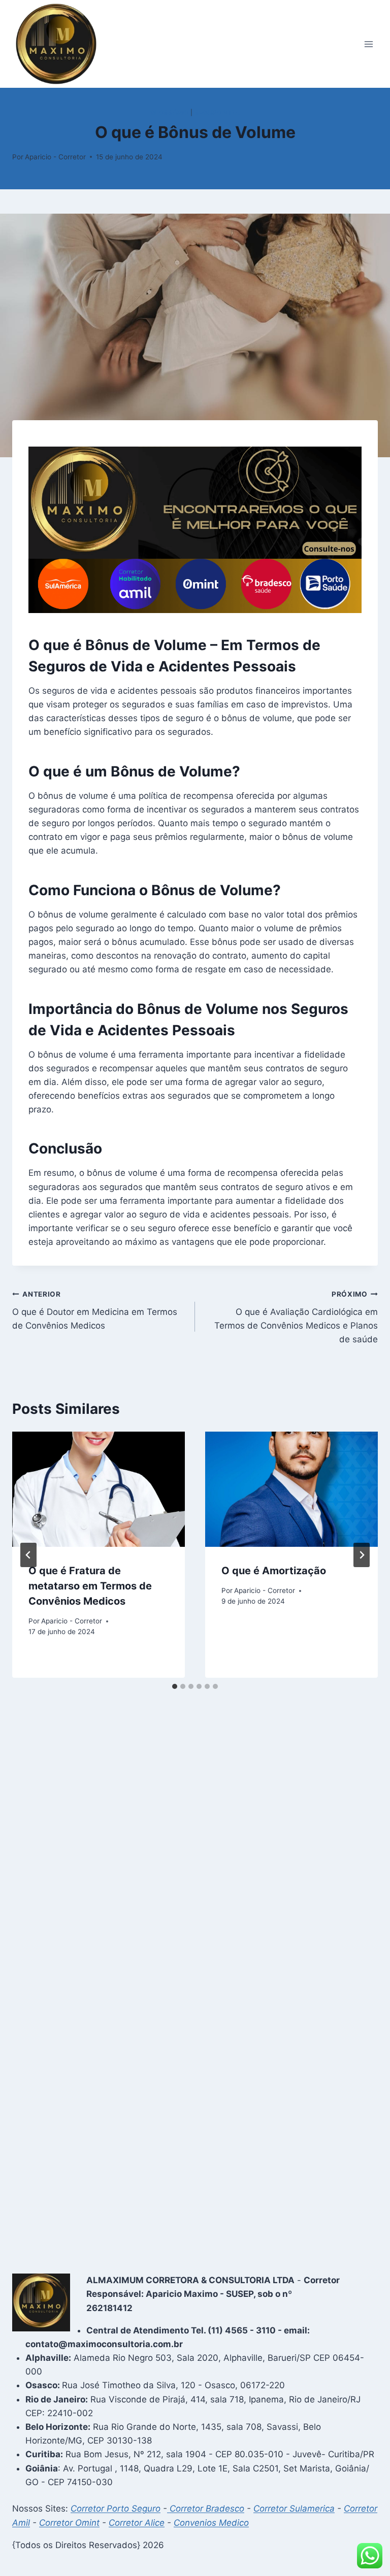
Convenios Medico (211, 2523)
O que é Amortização (274, 1571)
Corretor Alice (137, 2523)
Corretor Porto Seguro (116, 2509)
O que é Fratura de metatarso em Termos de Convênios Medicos (90, 1586)
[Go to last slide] (28, 1555)
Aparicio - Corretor (55, 157)
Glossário (169, 112)
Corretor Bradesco (206, 2509)
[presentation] (99, 1489)
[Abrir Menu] (368, 44)
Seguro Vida (217, 112)
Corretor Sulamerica (294, 2509)
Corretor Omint (69, 2523)
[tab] (175, 1686)
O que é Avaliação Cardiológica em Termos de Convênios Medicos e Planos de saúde (296, 1317)
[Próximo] (362, 1555)
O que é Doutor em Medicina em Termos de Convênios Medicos (95, 1310)
